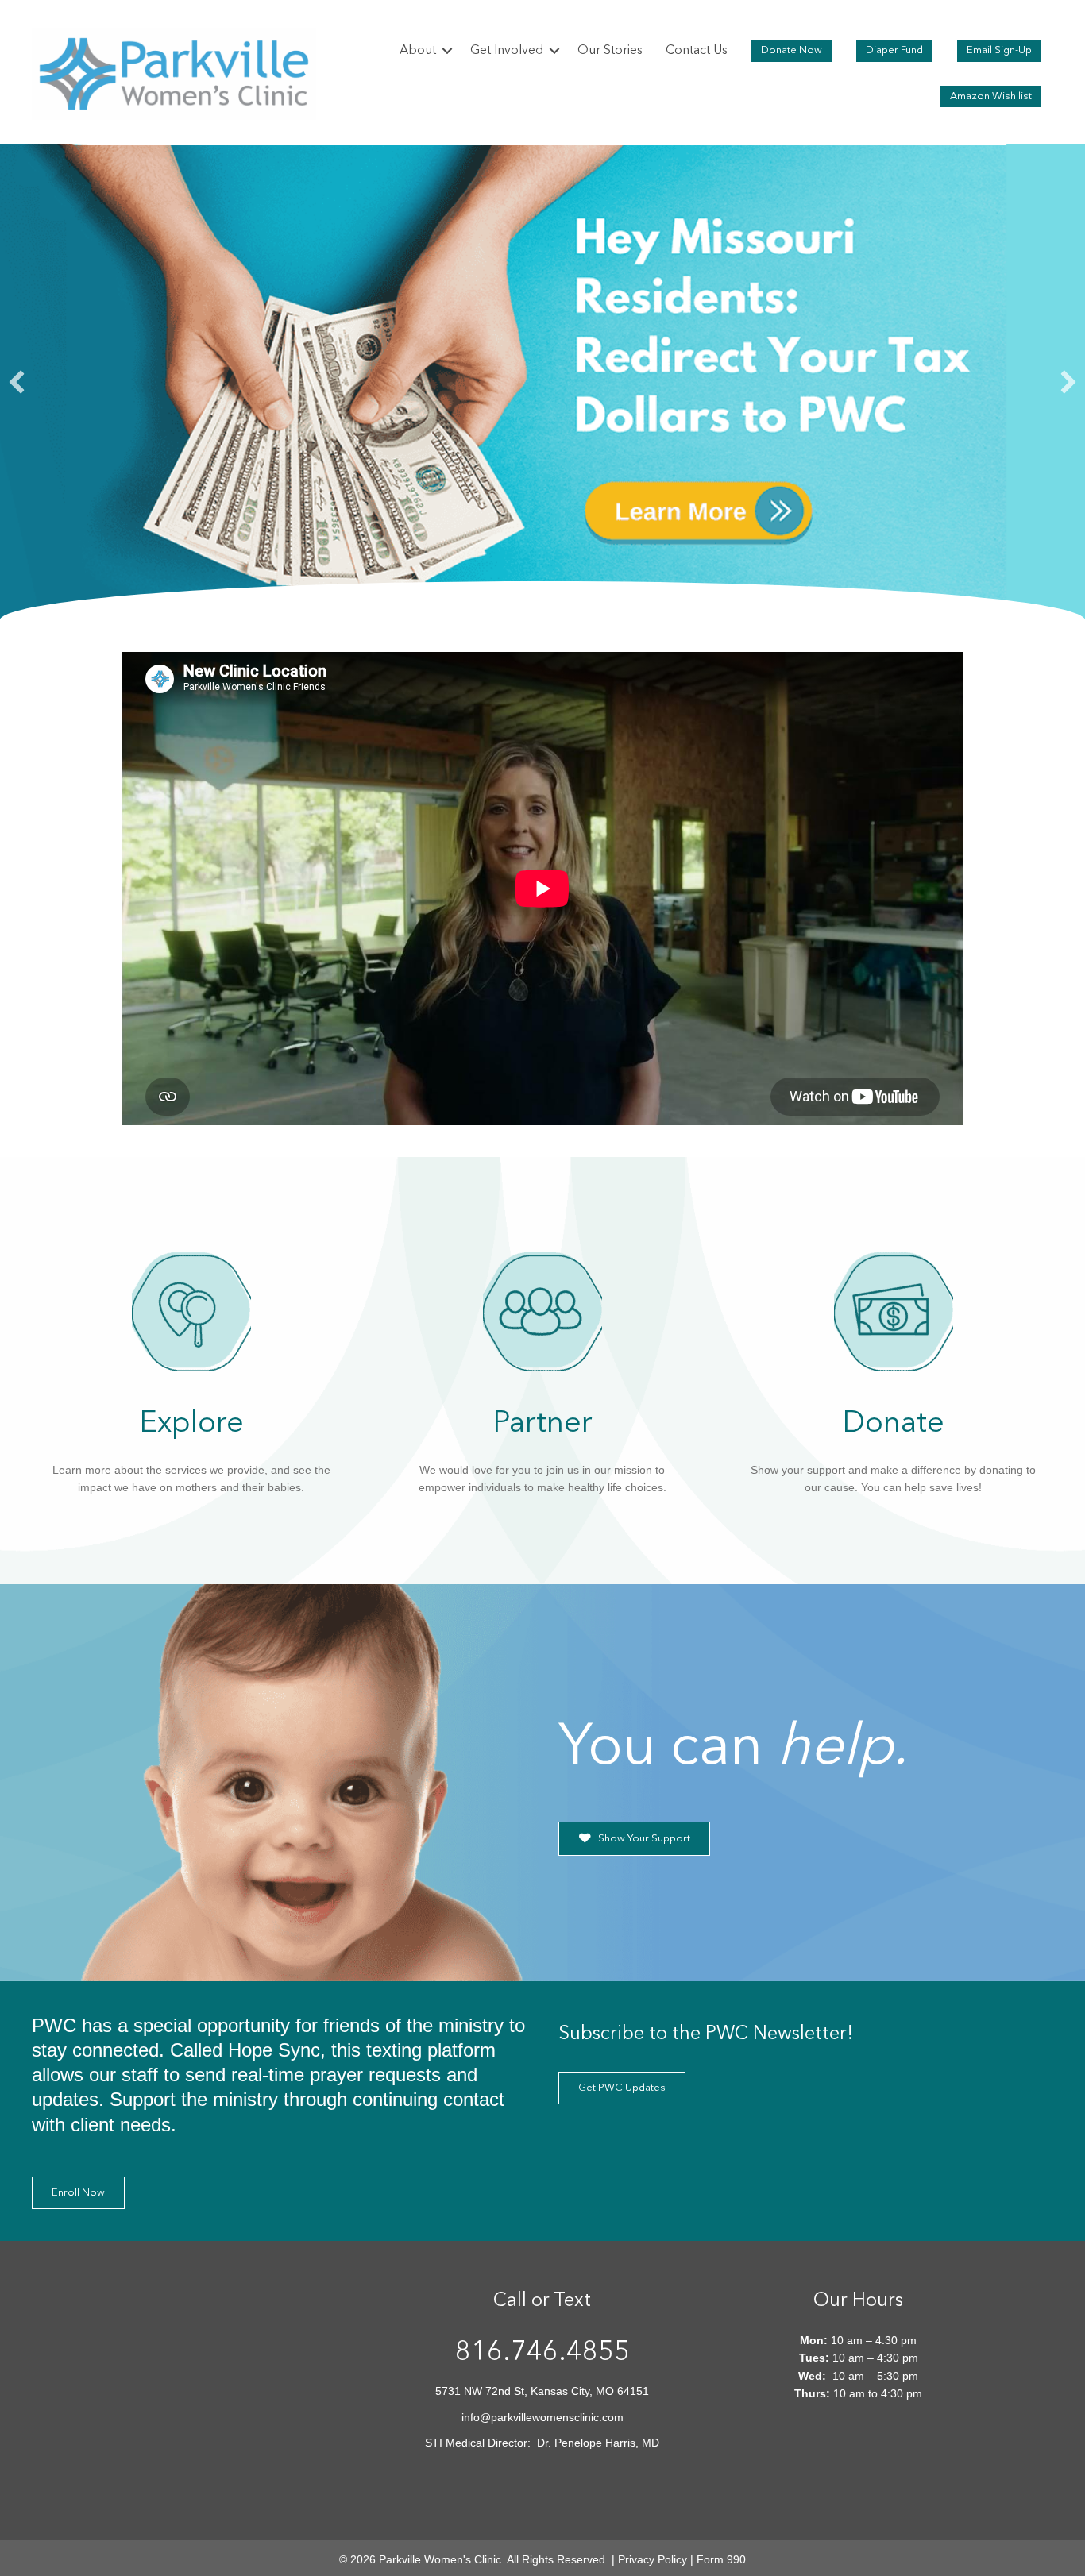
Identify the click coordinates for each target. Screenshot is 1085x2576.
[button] (447, 51)
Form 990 (721, 2559)
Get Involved (507, 51)
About (418, 51)
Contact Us (697, 51)
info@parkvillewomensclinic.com (542, 2417)
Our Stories (610, 51)
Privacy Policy (653, 2559)
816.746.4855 (542, 2353)
